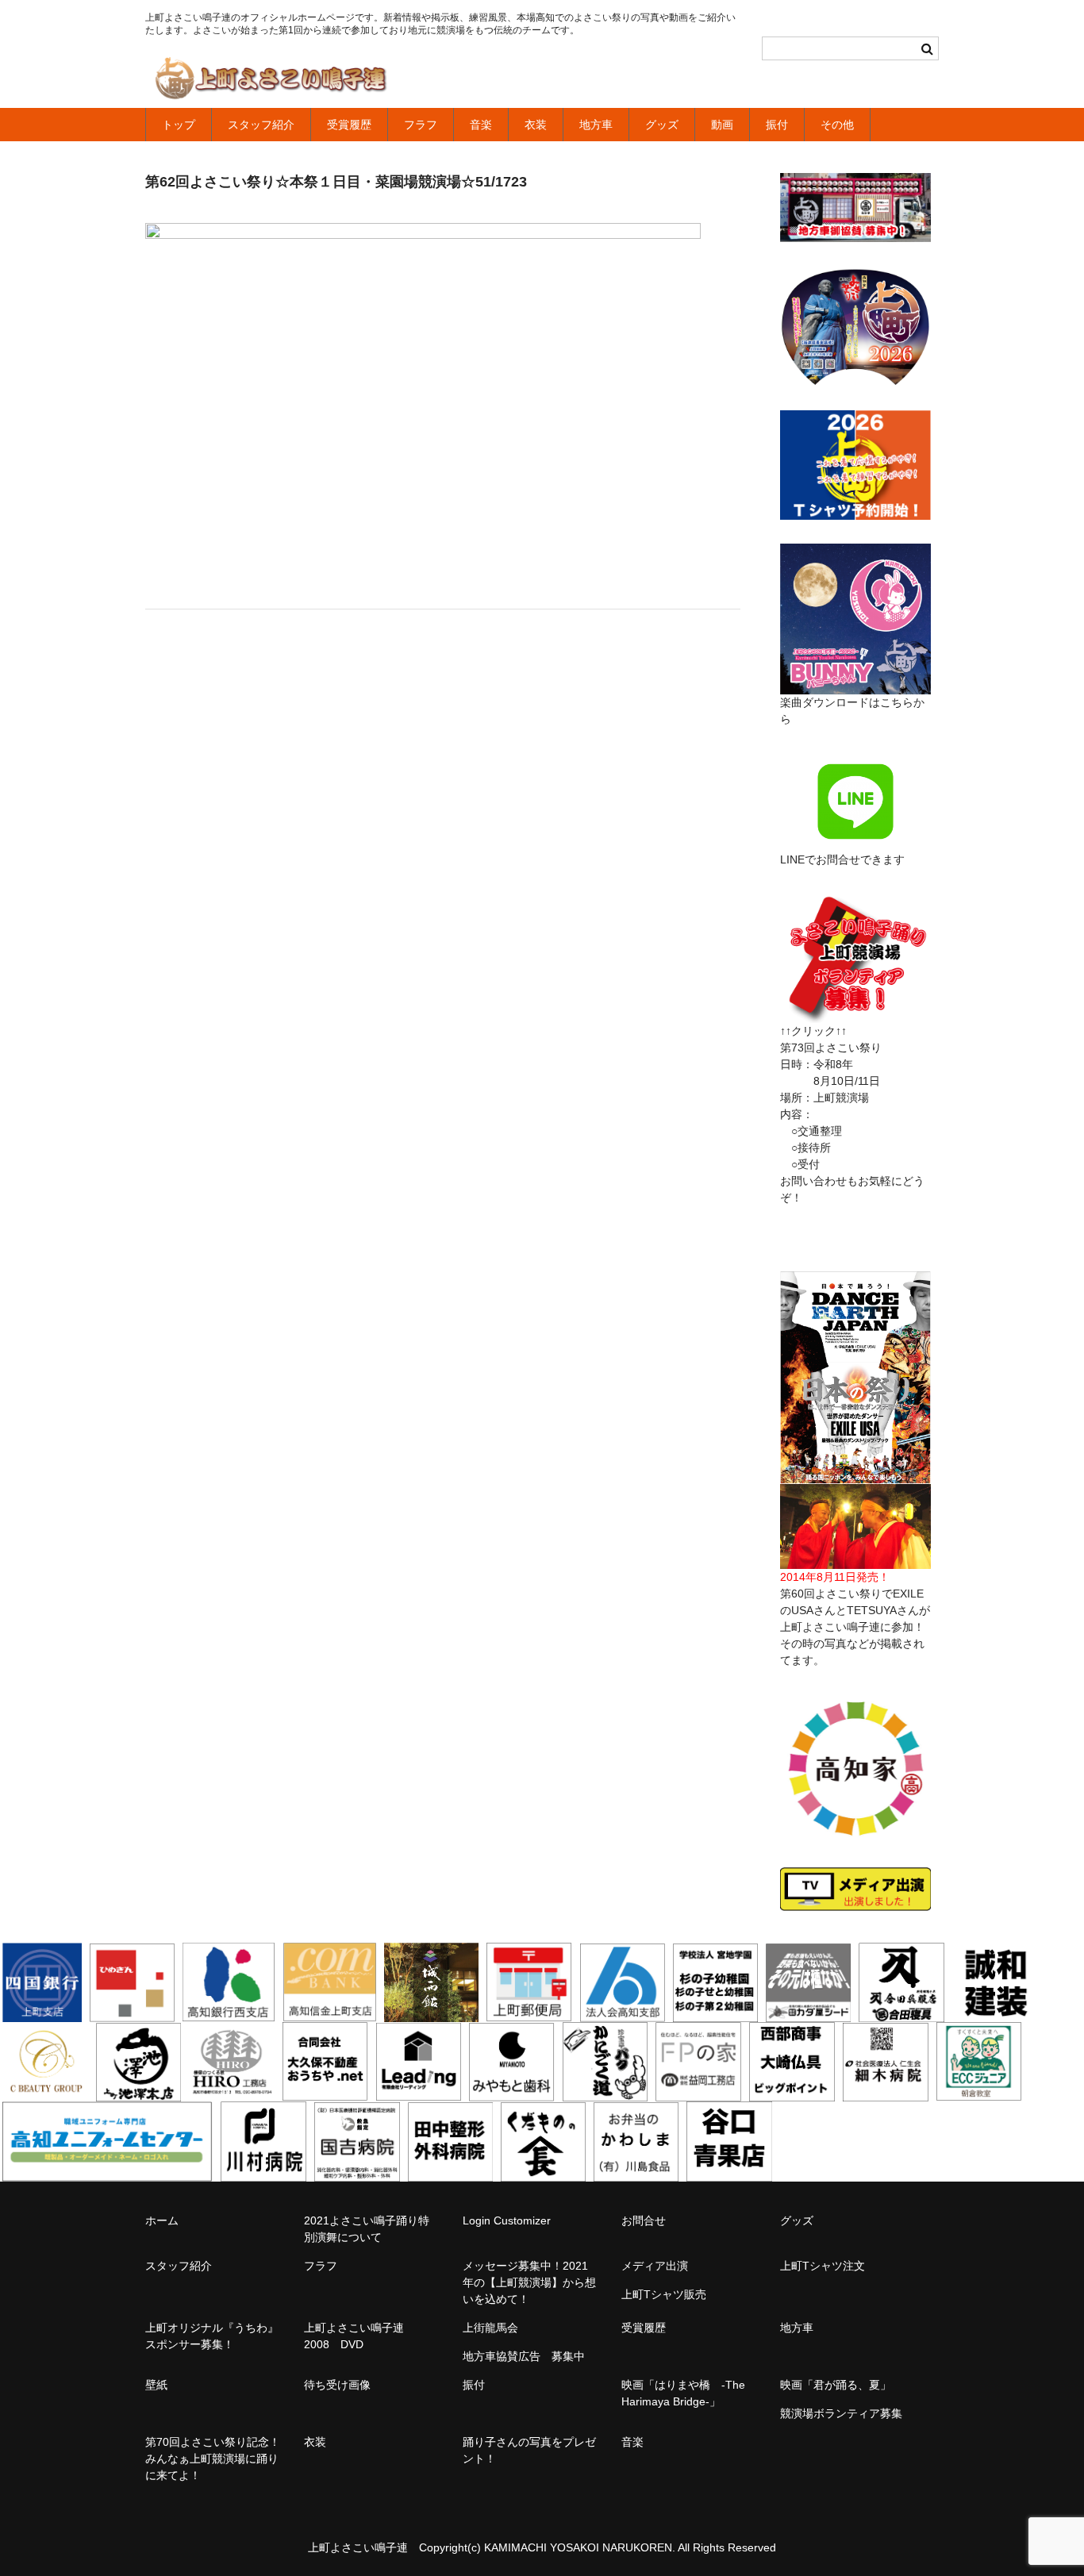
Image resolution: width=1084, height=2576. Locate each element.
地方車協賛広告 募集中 (524, 2356)
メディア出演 (655, 2266)
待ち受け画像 (337, 2385)
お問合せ (644, 2220)
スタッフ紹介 (261, 125)
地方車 (596, 125)
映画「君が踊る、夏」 (836, 2385)
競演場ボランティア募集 (841, 2413)
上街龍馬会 (490, 2328)
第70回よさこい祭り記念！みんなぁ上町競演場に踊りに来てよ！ (213, 2459)
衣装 (536, 125)
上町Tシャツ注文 (823, 2266)
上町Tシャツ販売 (664, 2294)
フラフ (421, 125)
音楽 (481, 125)
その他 (837, 125)
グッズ (662, 125)
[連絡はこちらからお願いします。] (855, 1014)
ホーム (162, 2220)
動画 (722, 125)
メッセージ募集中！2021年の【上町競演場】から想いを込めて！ (529, 2282)
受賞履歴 (349, 125)
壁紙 (156, 2385)
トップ (179, 125)
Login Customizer (507, 2220)
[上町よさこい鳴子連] (271, 81)
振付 (777, 125)
